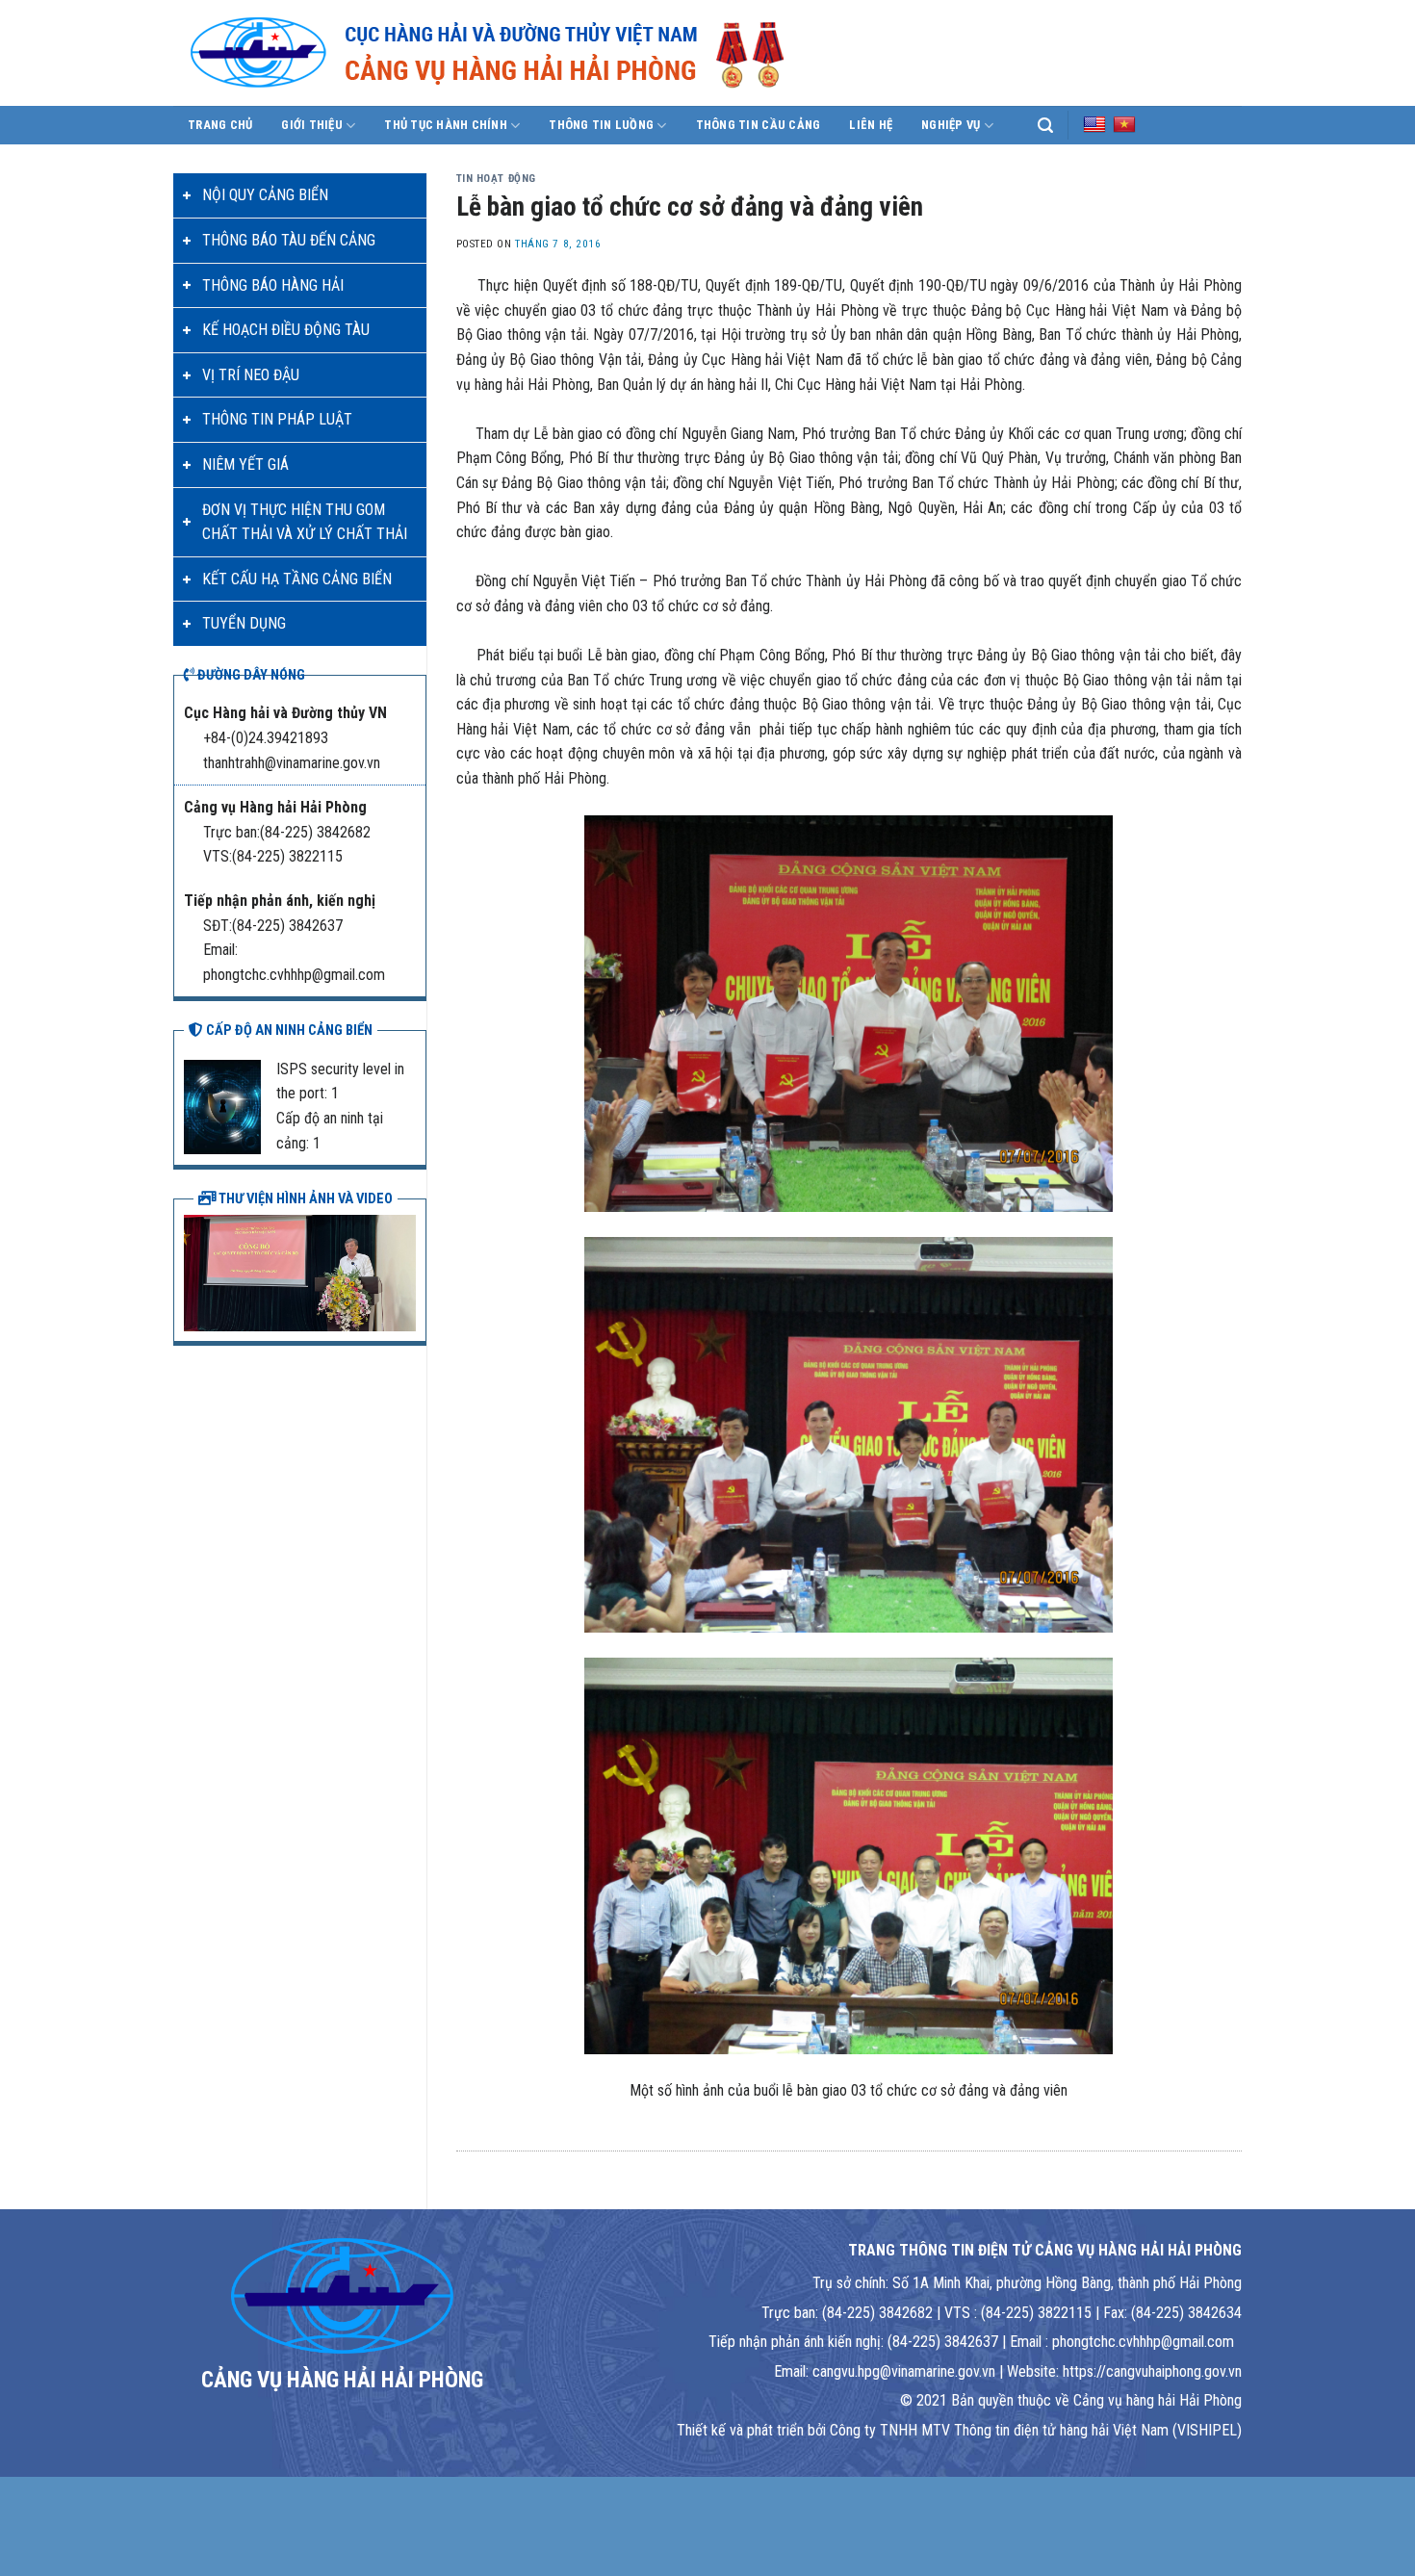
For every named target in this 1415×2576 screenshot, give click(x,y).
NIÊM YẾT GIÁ (245, 464)
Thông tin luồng (601, 125)
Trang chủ (220, 125)
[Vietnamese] (1124, 124)
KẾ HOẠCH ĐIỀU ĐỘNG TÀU (286, 330)
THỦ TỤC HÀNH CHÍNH (446, 125)
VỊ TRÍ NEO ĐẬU (251, 375)
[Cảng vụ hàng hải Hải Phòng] (510, 53)
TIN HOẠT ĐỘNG (496, 179)
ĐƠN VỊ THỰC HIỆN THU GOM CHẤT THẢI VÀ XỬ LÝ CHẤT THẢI (305, 522)
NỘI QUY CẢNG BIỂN (265, 195)
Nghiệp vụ (951, 125)
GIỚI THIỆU (312, 125)
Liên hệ (871, 125)
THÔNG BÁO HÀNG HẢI (273, 285)
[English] (1094, 124)
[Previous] (194, 1271)
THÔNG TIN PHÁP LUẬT (277, 419)
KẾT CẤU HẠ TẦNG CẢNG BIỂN (297, 579)
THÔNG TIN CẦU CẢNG (759, 125)
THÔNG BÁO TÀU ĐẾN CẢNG (289, 240)
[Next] (405, 1271)
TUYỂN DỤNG (244, 623)
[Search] (1045, 126)
